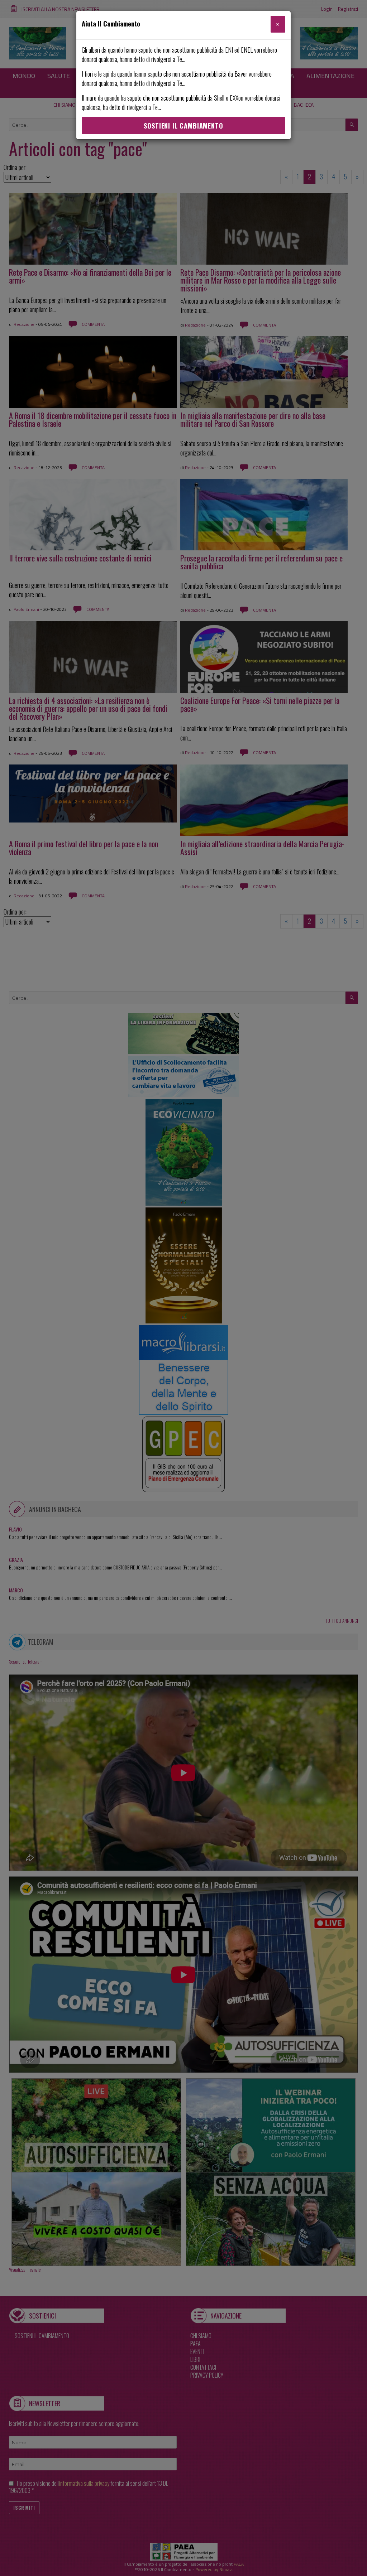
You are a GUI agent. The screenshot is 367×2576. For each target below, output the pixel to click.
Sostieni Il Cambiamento (183, 126)
